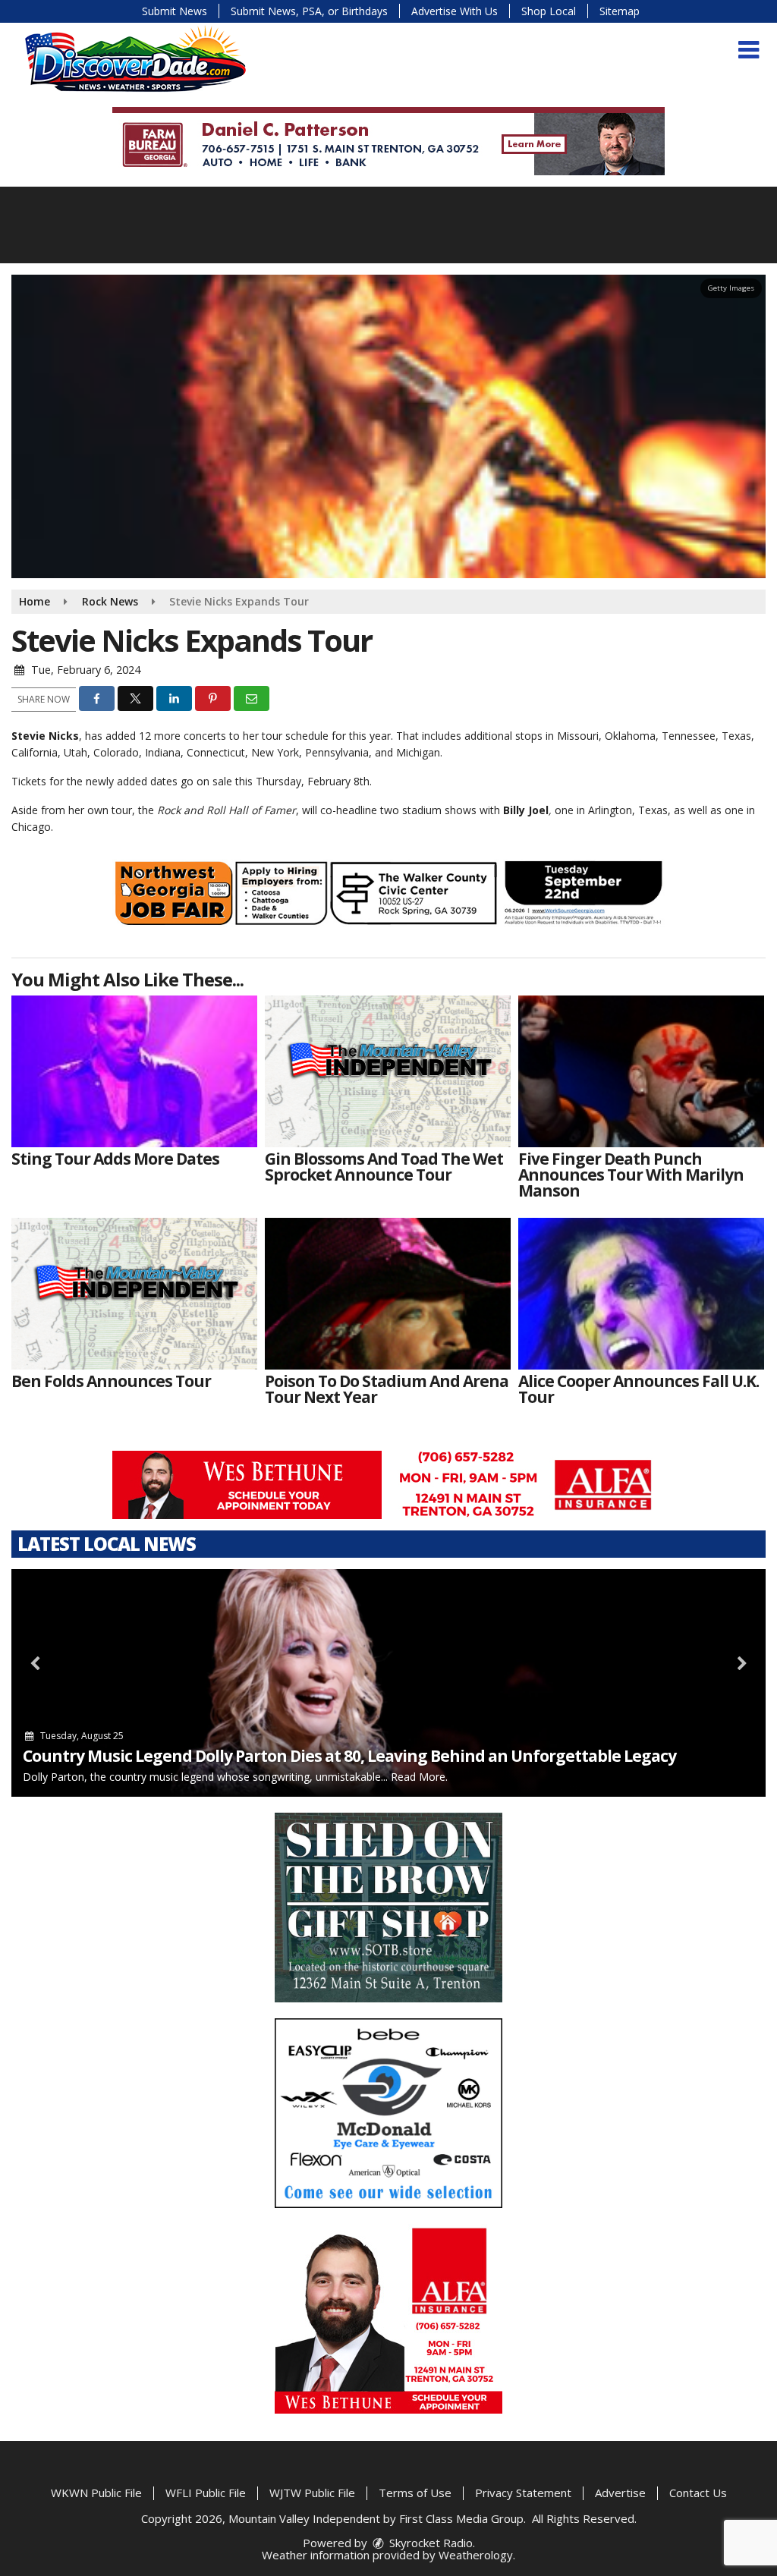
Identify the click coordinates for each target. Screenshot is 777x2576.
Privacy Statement (523, 2493)
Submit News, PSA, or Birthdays (309, 11)
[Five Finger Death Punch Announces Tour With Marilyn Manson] (641, 1071)
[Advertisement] (388, 141)
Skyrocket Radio (429, 2543)
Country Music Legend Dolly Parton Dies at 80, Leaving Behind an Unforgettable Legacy (349, 1756)
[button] (749, 50)
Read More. (419, 1777)
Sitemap (620, 11)
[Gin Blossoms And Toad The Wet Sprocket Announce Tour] (388, 1071)
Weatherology (476, 2555)
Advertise (620, 2493)
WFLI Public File (206, 2493)
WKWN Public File (96, 2493)
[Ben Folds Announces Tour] (134, 1294)
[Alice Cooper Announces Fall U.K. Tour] (641, 1294)
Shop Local (549, 11)
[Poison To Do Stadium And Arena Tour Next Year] (388, 1294)
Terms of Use (415, 2493)
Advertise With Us (455, 11)
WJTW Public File (312, 2493)
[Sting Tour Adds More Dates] (134, 1071)
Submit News (175, 11)
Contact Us (698, 2493)
